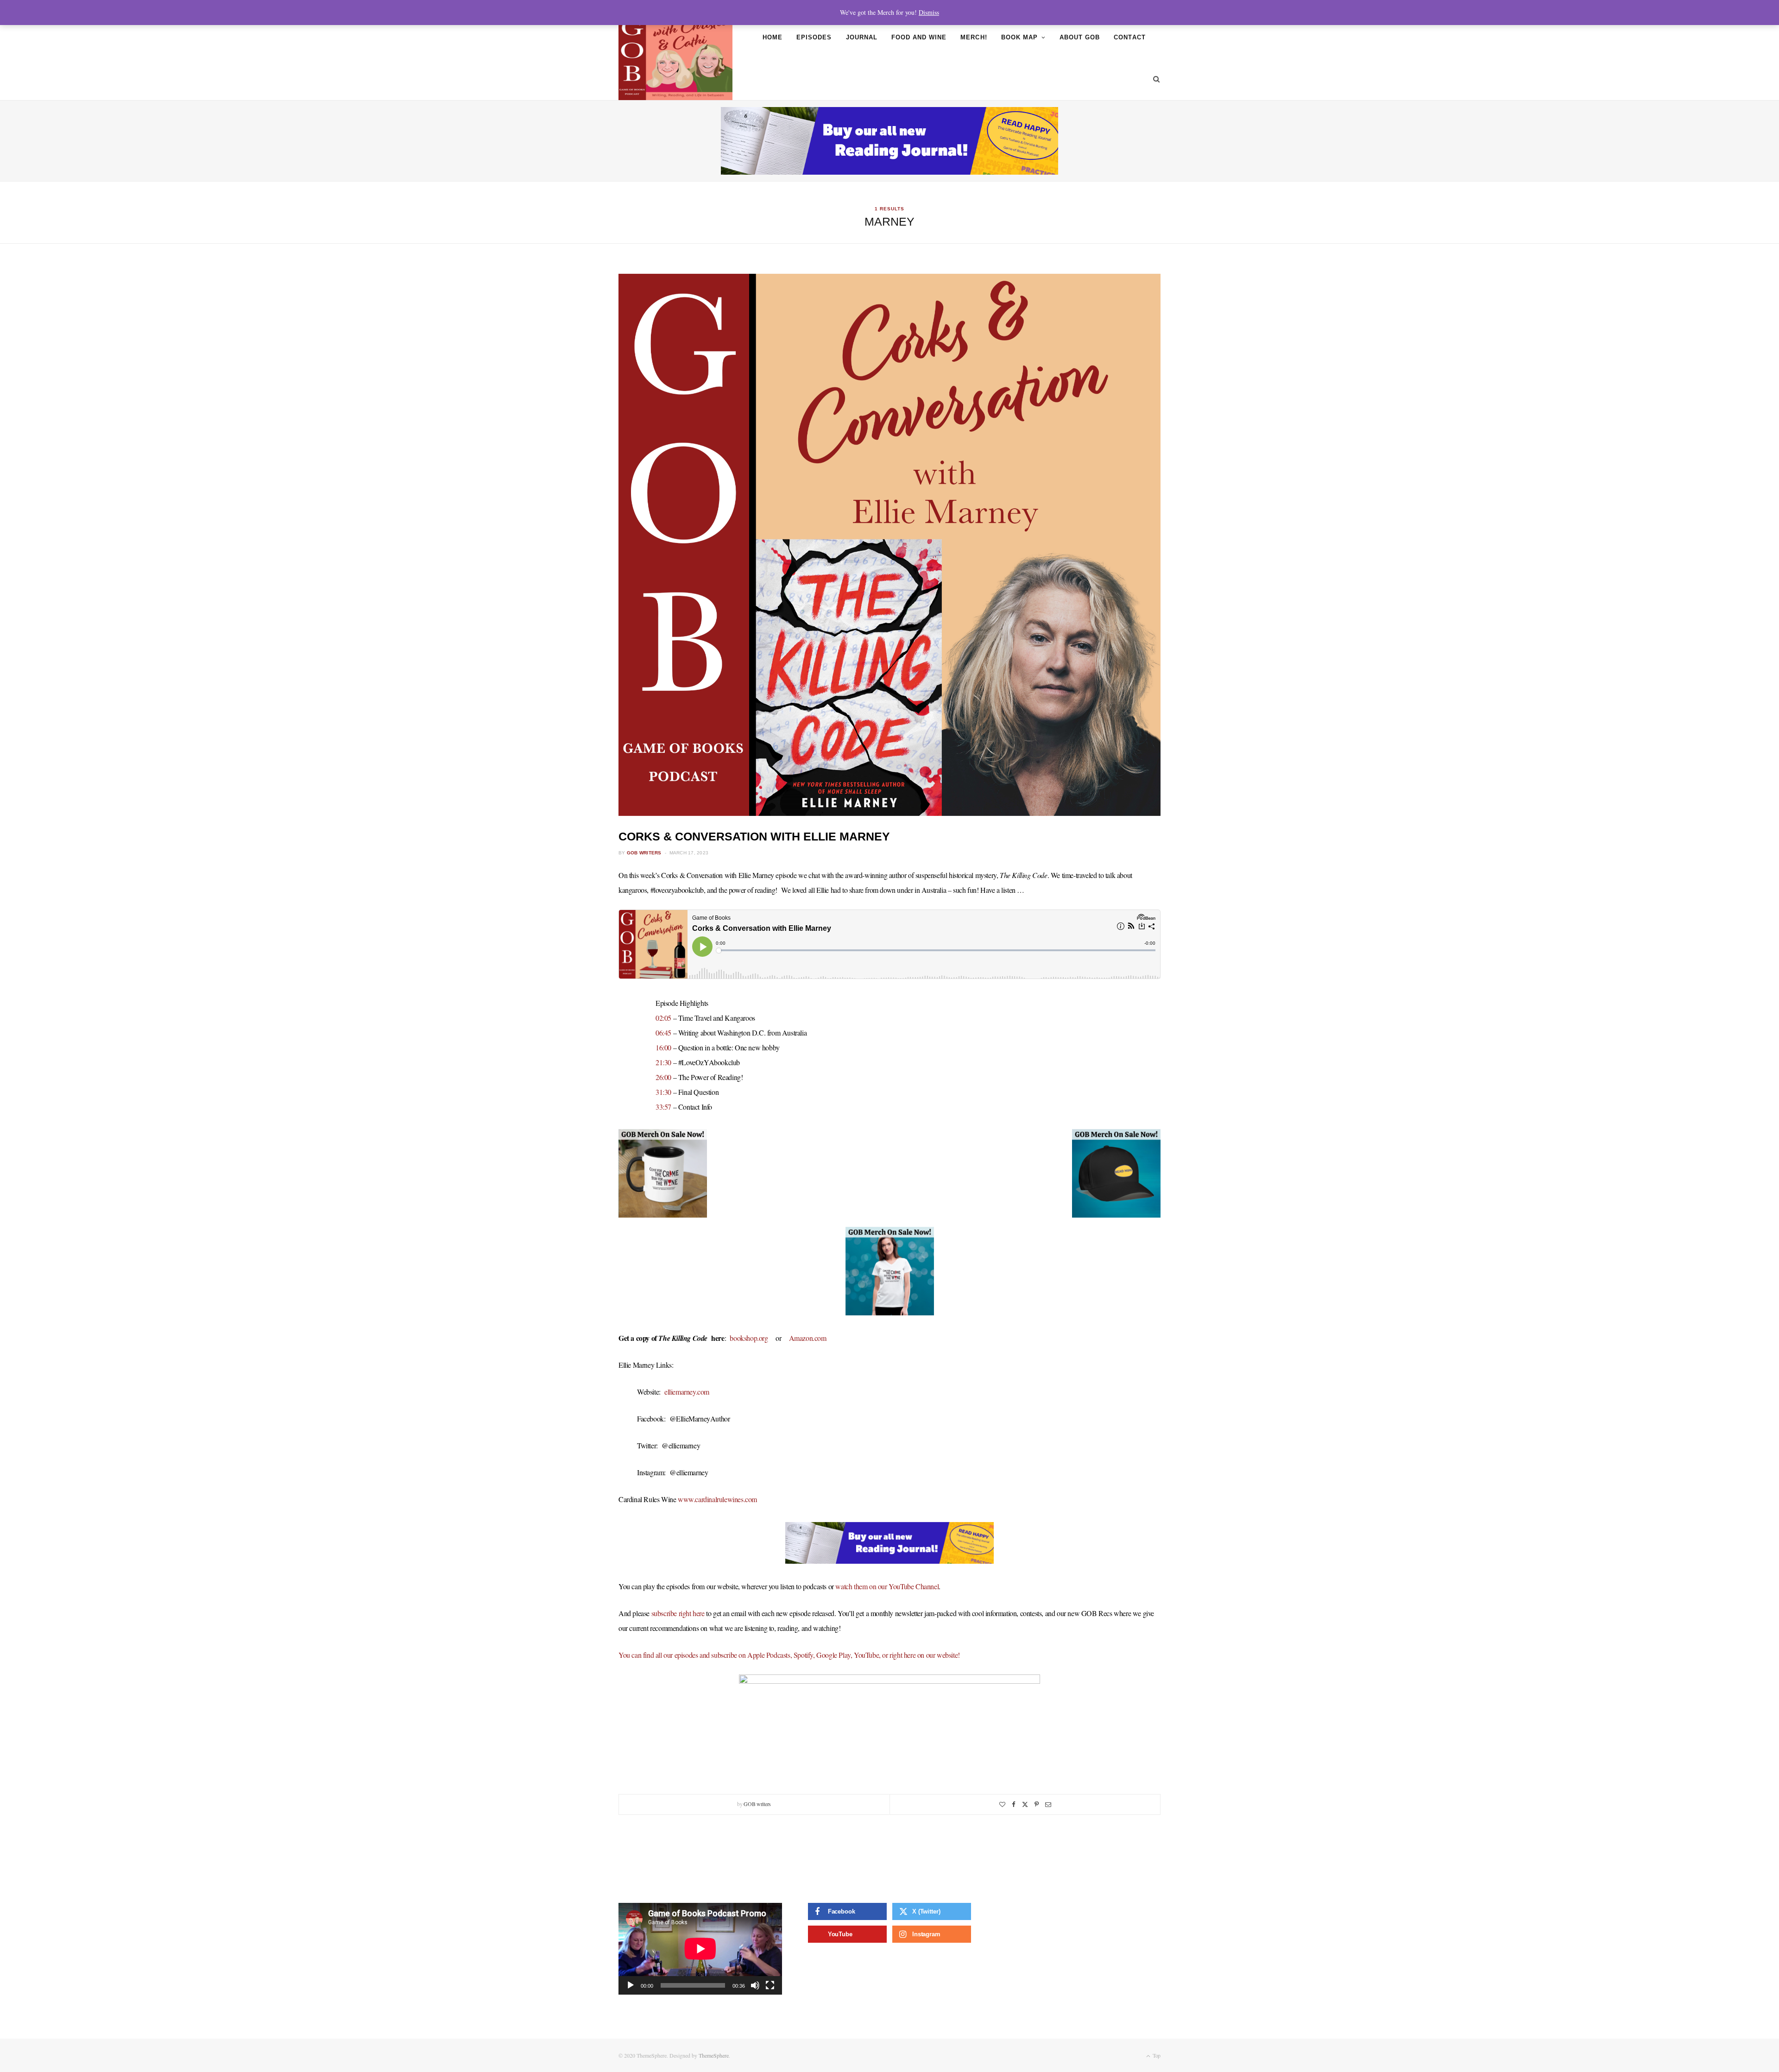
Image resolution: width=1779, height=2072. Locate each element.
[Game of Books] (675, 58)
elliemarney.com (687, 1392)
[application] (700, 1949)
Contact (1129, 37)
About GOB (1080, 37)
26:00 (663, 1077)
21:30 (663, 1062)
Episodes (814, 37)
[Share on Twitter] (1025, 1804)
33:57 (663, 1107)
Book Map (1019, 37)
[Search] (1153, 79)
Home (773, 37)
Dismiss (929, 12)
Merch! (974, 37)
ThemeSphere (714, 2055)
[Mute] (755, 1985)
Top (1156, 2055)
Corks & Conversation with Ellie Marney (754, 836)
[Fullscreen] (770, 1985)
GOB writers (644, 853)
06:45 (663, 1033)
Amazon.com (808, 1338)
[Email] (1048, 1804)
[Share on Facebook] (1014, 1804)
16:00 (663, 1047)
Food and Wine (919, 37)
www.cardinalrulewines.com (717, 1499)
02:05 (663, 1018)
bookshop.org (749, 1338)
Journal (862, 37)
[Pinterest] (1037, 1804)
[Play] (631, 1985)
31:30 (663, 1092)
